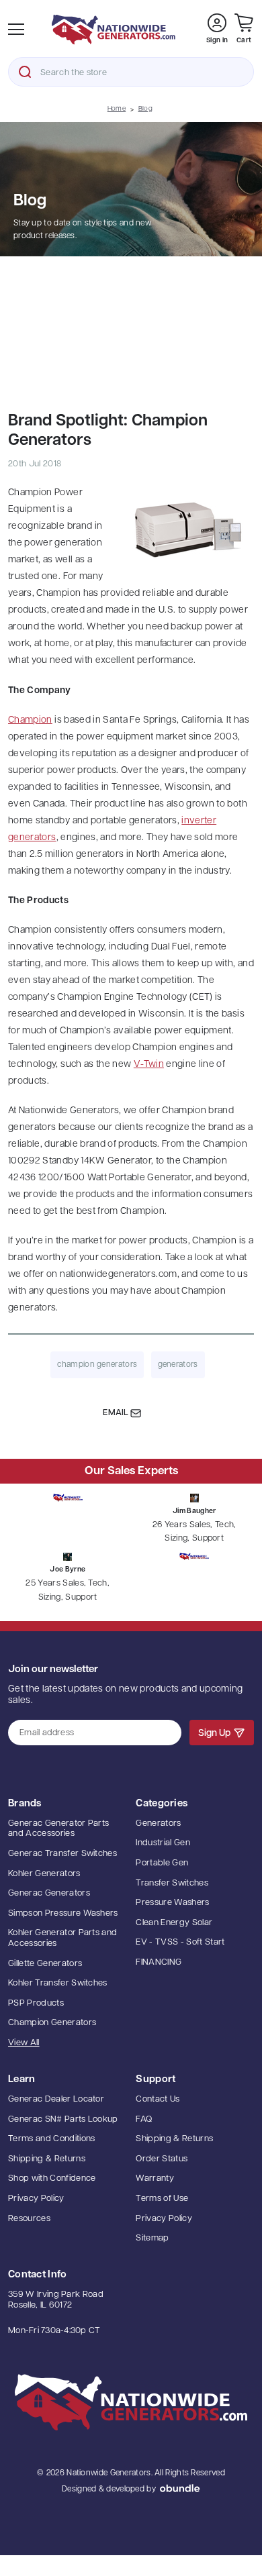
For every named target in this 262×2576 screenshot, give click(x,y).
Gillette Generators (45, 1964)
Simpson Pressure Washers (63, 1913)
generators (178, 1365)
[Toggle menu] (16, 30)
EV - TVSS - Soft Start (180, 1942)
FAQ (144, 2119)
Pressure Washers (172, 1903)
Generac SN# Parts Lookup (63, 2119)
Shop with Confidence (52, 2178)
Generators (158, 1823)
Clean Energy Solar (174, 1923)
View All (24, 2043)
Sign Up (214, 1734)
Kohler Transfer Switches (58, 1983)
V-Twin (149, 1065)
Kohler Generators (44, 1874)
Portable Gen (162, 1863)
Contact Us (158, 2099)
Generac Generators (49, 1893)
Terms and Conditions (52, 2139)
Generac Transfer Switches (62, 1854)
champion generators (97, 1365)
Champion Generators (52, 2023)
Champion (30, 720)
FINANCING (159, 1962)
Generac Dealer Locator (56, 2099)
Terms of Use (162, 2199)
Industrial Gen (163, 1843)
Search (25, 72)
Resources (29, 2219)
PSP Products (36, 2003)
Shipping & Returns (47, 2159)
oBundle (180, 2488)
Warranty (155, 2178)
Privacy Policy (36, 2199)
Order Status (162, 2159)
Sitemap (152, 2238)
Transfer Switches (172, 1883)
